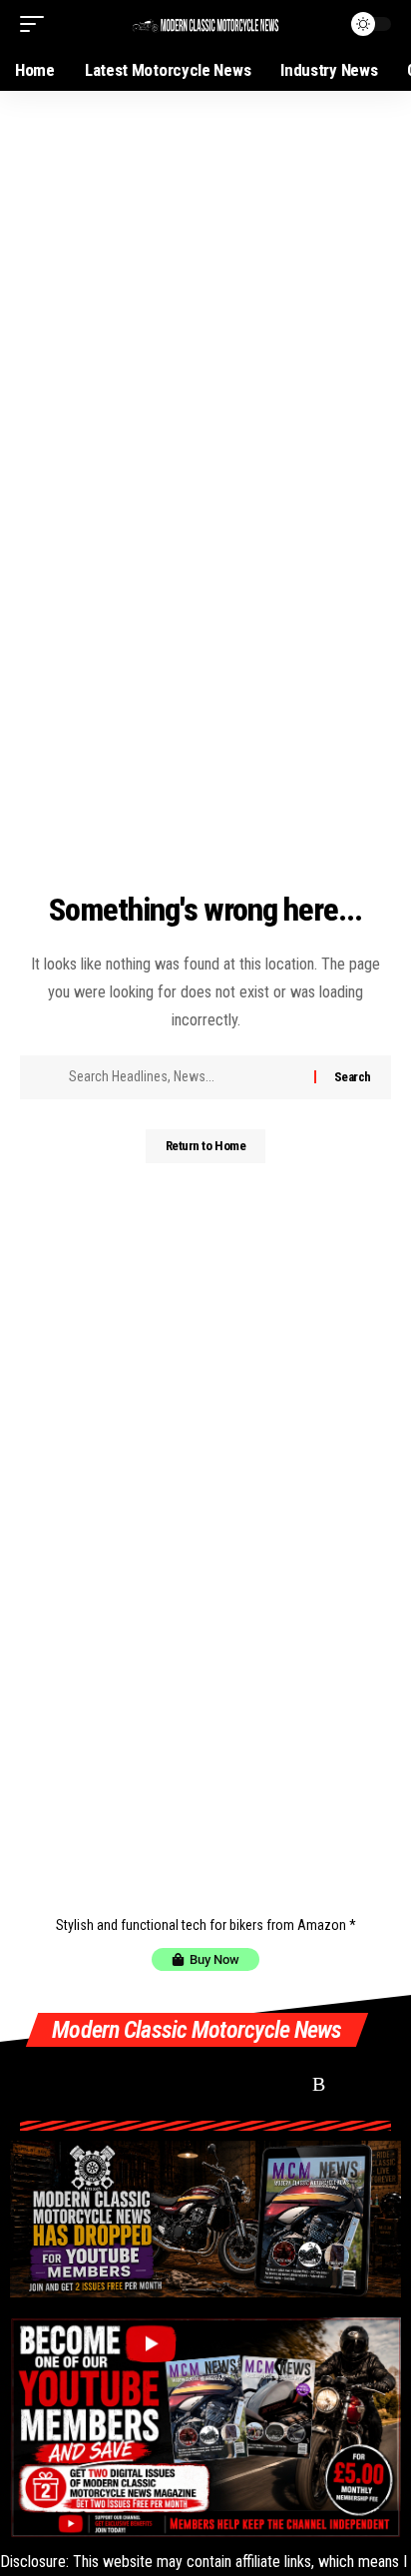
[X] (69, 2084)
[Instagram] (141, 2084)
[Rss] (319, 2084)
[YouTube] (105, 2084)
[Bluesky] (284, 2084)
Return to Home (206, 1146)
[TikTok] (177, 2084)
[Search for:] (184, 1077)
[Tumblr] (248, 2084)
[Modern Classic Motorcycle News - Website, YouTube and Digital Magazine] (206, 23)
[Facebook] (33, 2084)
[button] (37, 24)
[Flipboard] (212, 2084)
